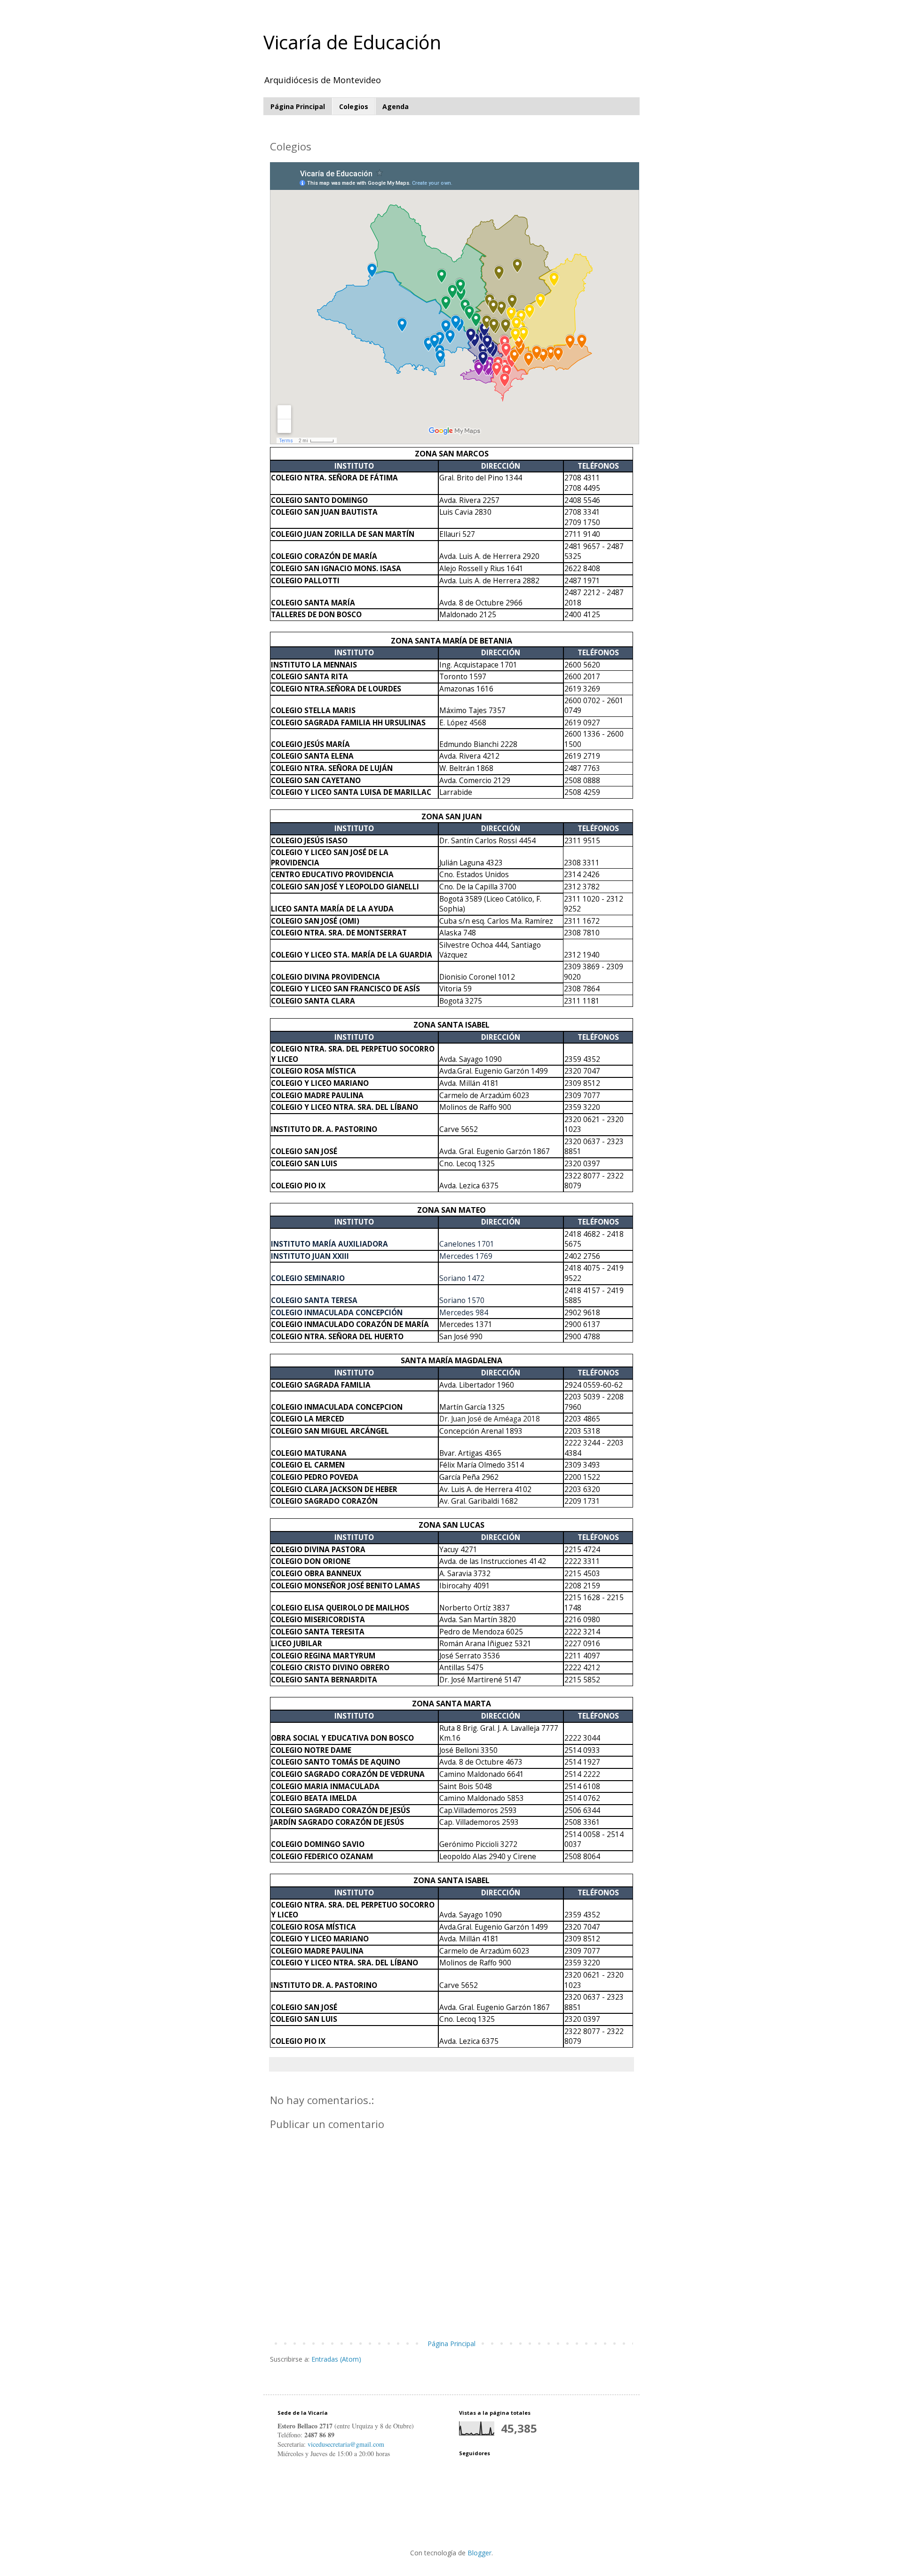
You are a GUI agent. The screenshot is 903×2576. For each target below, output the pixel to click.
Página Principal (298, 106)
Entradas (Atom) (336, 2359)
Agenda (396, 106)
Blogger (479, 2553)
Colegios (354, 106)
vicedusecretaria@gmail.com (346, 2444)
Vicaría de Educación (352, 42)
